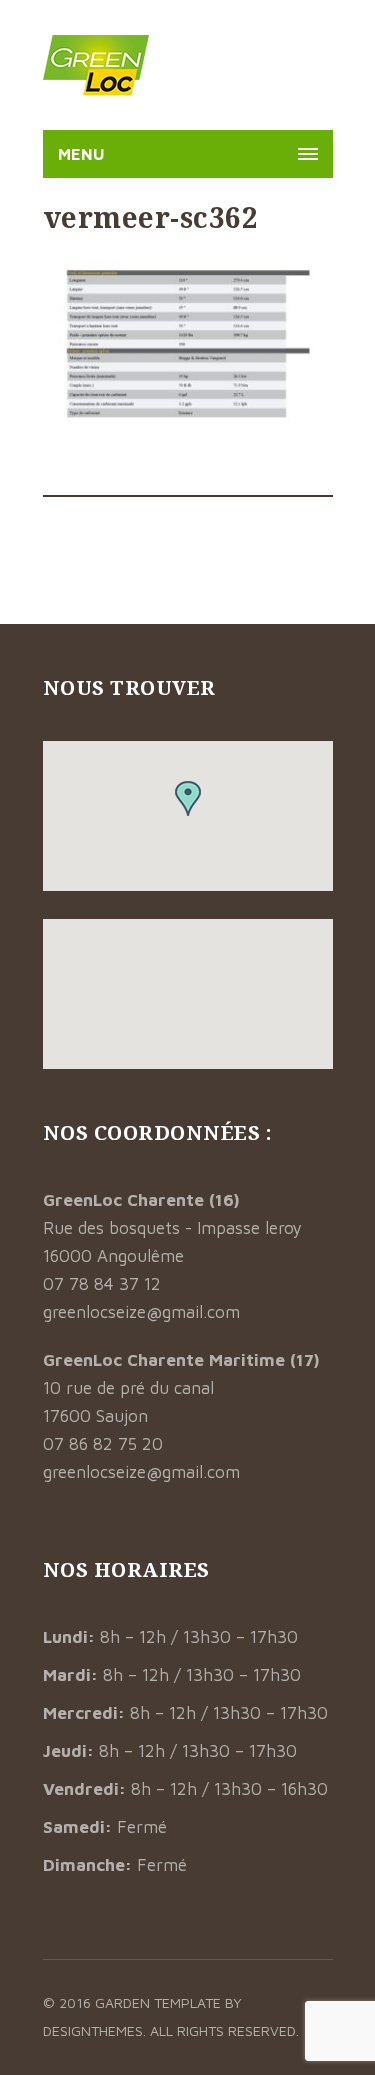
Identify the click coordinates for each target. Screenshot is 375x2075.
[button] (188, 798)
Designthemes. (96, 2030)
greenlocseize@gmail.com (141, 1312)
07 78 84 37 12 (102, 1284)
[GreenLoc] (96, 65)
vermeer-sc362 (151, 217)
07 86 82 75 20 (103, 1444)
